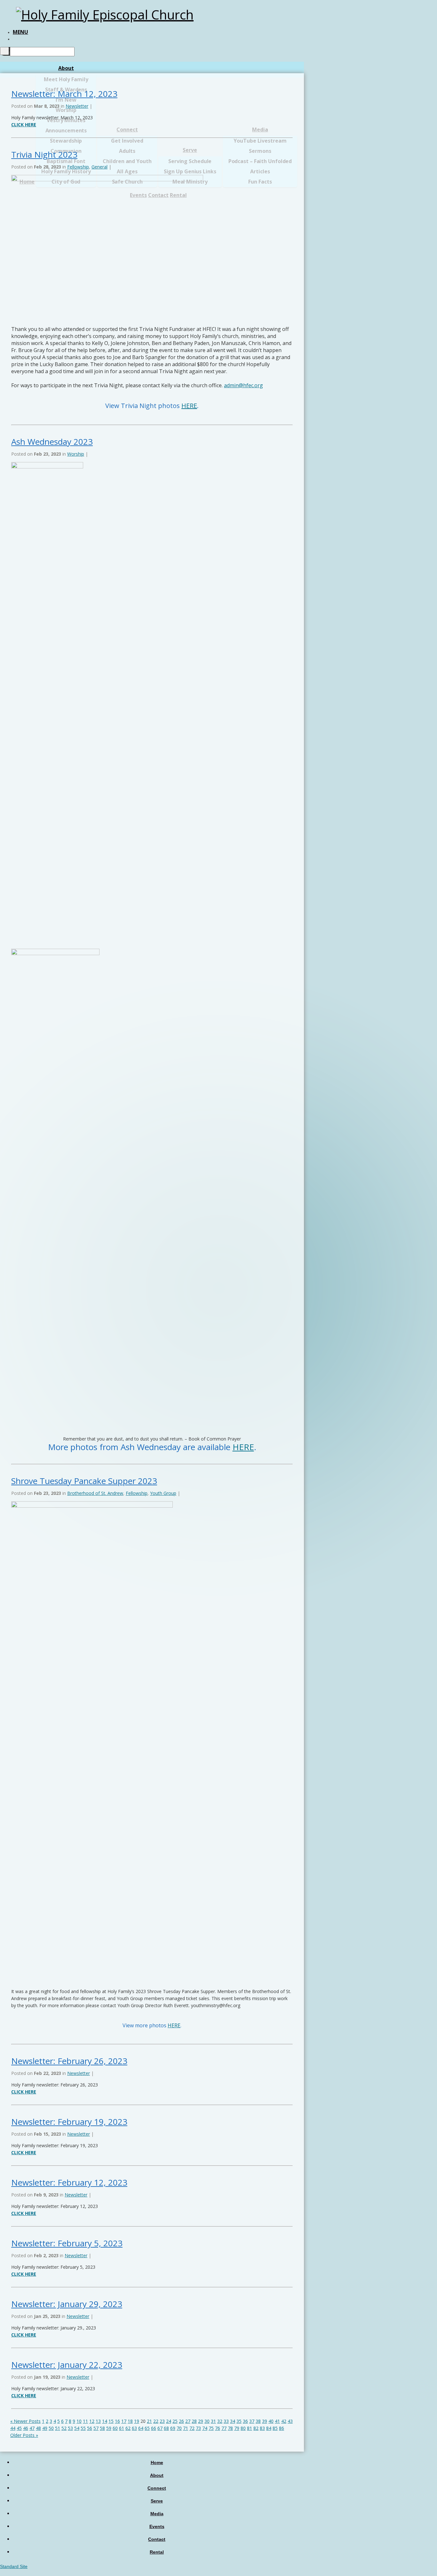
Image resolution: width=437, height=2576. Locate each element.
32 (220, 2421)
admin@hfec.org (243, 385)
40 (271, 2421)
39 (265, 2421)
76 (218, 2428)
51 (58, 2428)
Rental (157, 2552)
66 (154, 2428)
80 (243, 2428)
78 (230, 2428)
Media (157, 2514)
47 (32, 2428)
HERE (189, 406)
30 (207, 2421)
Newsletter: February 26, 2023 (69, 2061)
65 (147, 2428)
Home (157, 2462)
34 (233, 2421)
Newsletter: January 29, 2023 (67, 2304)
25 (175, 2421)
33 (226, 2421)
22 (156, 2421)
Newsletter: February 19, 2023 (69, 2122)
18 (130, 2421)
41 (277, 2421)
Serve (157, 2501)
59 (109, 2428)
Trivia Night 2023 (44, 154)
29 (201, 2421)
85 (275, 2428)
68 (166, 2428)
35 (239, 2421)
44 (13, 2428)
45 (19, 2428)
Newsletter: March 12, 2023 (64, 94)
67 (160, 2428)
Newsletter (77, 106)
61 (122, 2428)
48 (38, 2428)
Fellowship (78, 167)
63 (134, 2428)
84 (269, 2428)
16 (117, 2421)
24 (169, 2421)
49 (45, 2428)
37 (252, 2421)
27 (188, 2421)
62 (128, 2428)
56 (90, 2428)
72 (192, 2428)
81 (250, 2428)
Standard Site (14, 2566)
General (99, 167)
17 (124, 2421)
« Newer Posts (25, 2421)
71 (186, 2428)
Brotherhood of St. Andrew (95, 1493)
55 (83, 2428)
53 (70, 2428)
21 (149, 2421)
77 (224, 2428)
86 (282, 2428)
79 (237, 2428)
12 (92, 2421)
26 (181, 2421)
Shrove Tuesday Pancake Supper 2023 (84, 1481)
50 (51, 2428)
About (66, 68)
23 (162, 2421)
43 (290, 2421)
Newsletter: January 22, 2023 (67, 2365)
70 (179, 2428)
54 (77, 2428)
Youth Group (163, 1493)
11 (85, 2421)
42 (284, 2421)
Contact (157, 2539)
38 (258, 2421)
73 (198, 2428)
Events (157, 2526)
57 (96, 2428)
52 (64, 2428)
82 (256, 2428)
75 (211, 2428)
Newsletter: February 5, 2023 (67, 2243)
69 (173, 2428)
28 (194, 2421)
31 (213, 2421)
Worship (76, 454)
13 (98, 2421)
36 (245, 2421)
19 (137, 2421)
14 (105, 2421)
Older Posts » (24, 2435)
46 (26, 2428)
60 (115, 2428)
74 (205, 2428)
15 (111, 2421)
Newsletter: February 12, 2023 (69, 2182)
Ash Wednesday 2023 (52, 442)
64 (141, 2428)
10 (79, 2421)
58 (102, 2428)
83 (262, 2428)
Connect (157, 2488)
